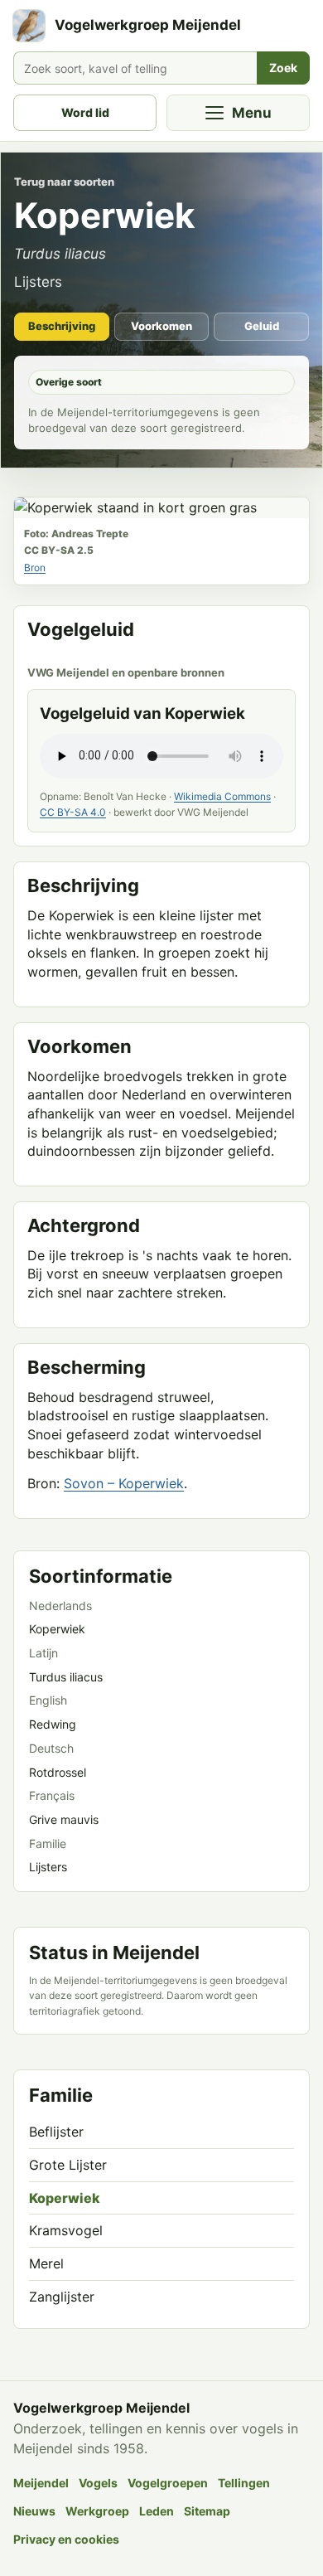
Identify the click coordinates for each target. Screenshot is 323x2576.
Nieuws (34, 2511)
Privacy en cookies (66, 2539)
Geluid (262, 326)
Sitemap (207, 2511)
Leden (157, 2511)
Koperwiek (65, 2198)
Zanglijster (62, 2297)
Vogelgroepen (168, 2483)
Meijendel (41, 2483)
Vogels (98, 2483)
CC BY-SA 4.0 (73, 812)
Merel (46, 2263)
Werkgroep (97, 2511)
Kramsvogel (66, 2230)
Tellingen (244, 2483)
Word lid (85, 112)
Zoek (283, 68)
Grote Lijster (68, 2165)
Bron (35, 568)
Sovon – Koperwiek (124, 1483)
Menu (252, 113)
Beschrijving (62, 326)
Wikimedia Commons (222, 796)
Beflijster (56, 2132)
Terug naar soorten (64, 182)
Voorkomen (161, 326)
